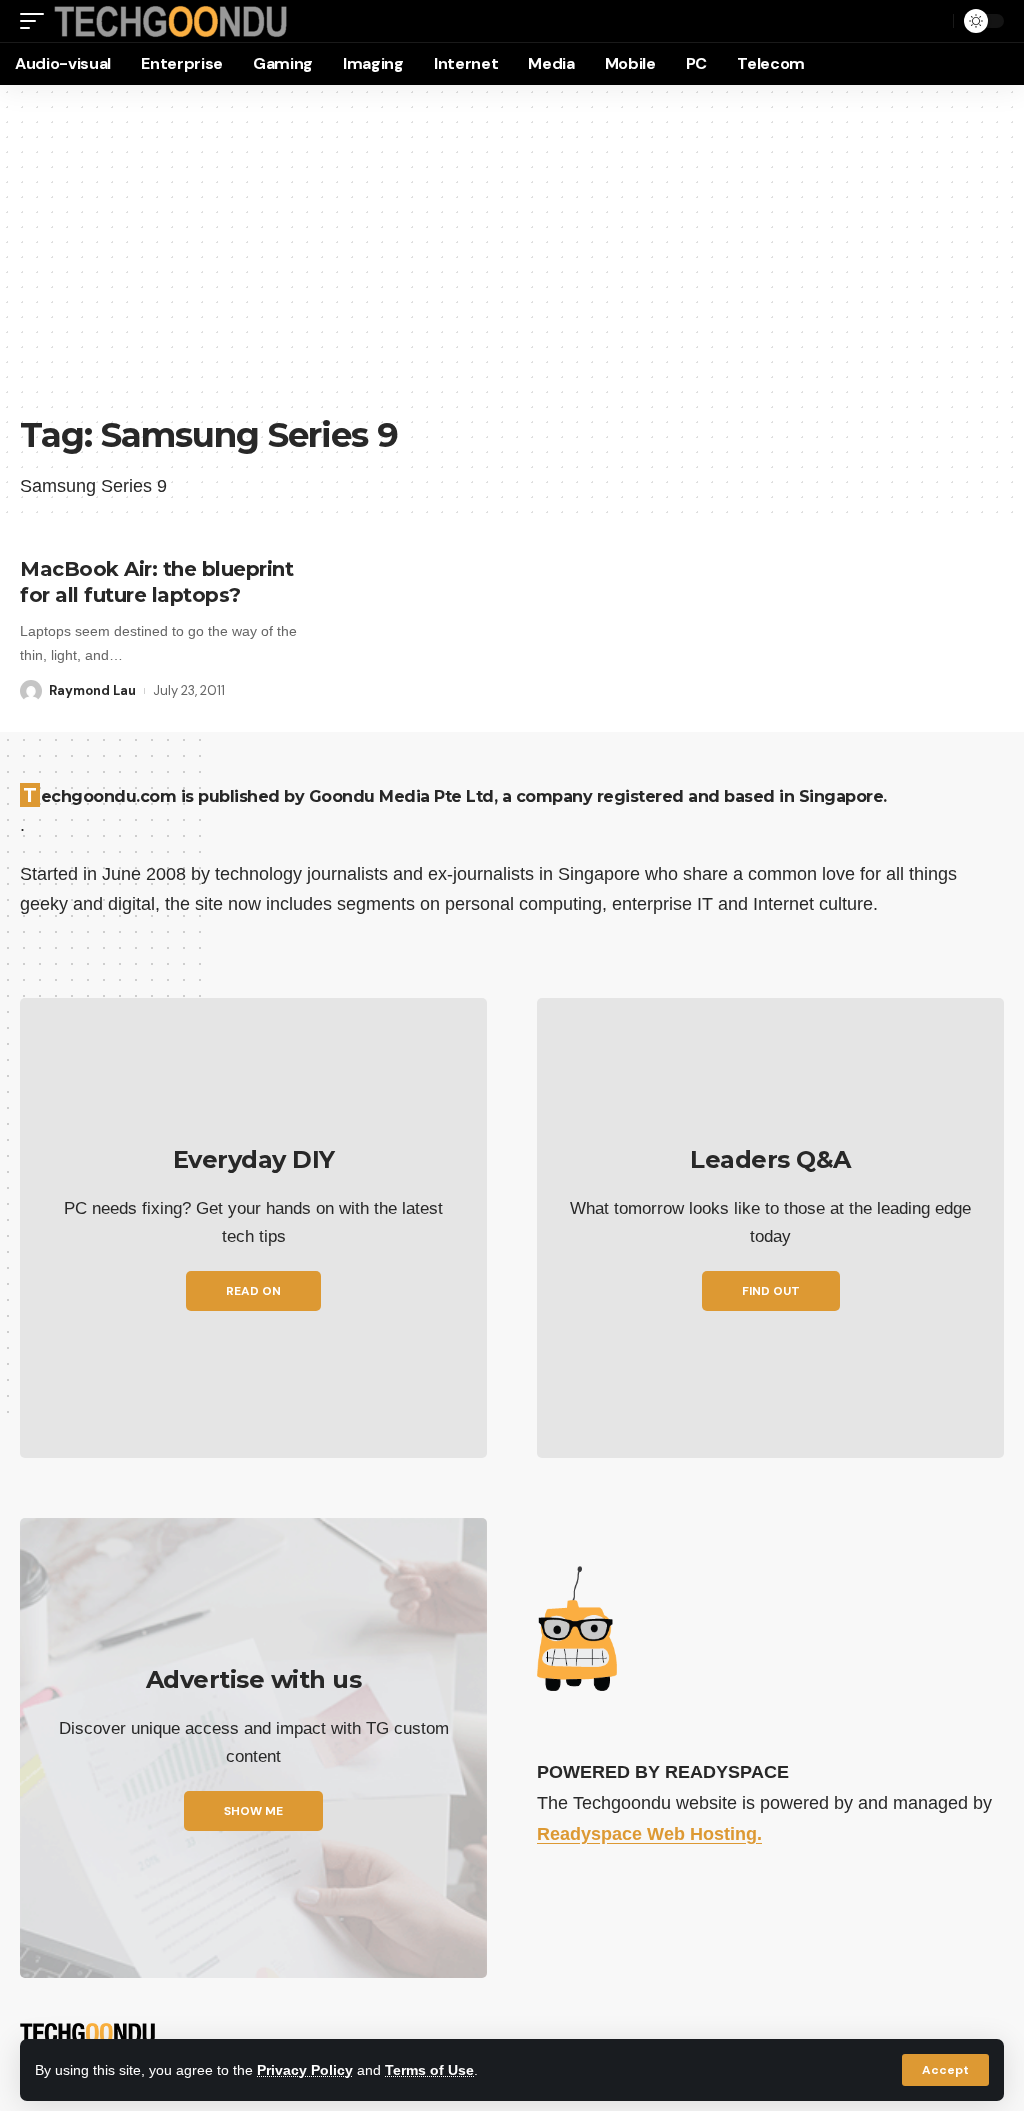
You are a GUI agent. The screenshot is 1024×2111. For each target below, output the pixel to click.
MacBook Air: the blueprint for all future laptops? (156, 582)
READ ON (253, 1291)
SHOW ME (253, 1811)
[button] (945, 2070)
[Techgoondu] (171, 21)
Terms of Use (429, 2070)
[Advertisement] (512, 260)
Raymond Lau (92, 690)
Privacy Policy (305, 2070)
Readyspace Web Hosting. (649, 1834)
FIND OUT (771, 1291)
